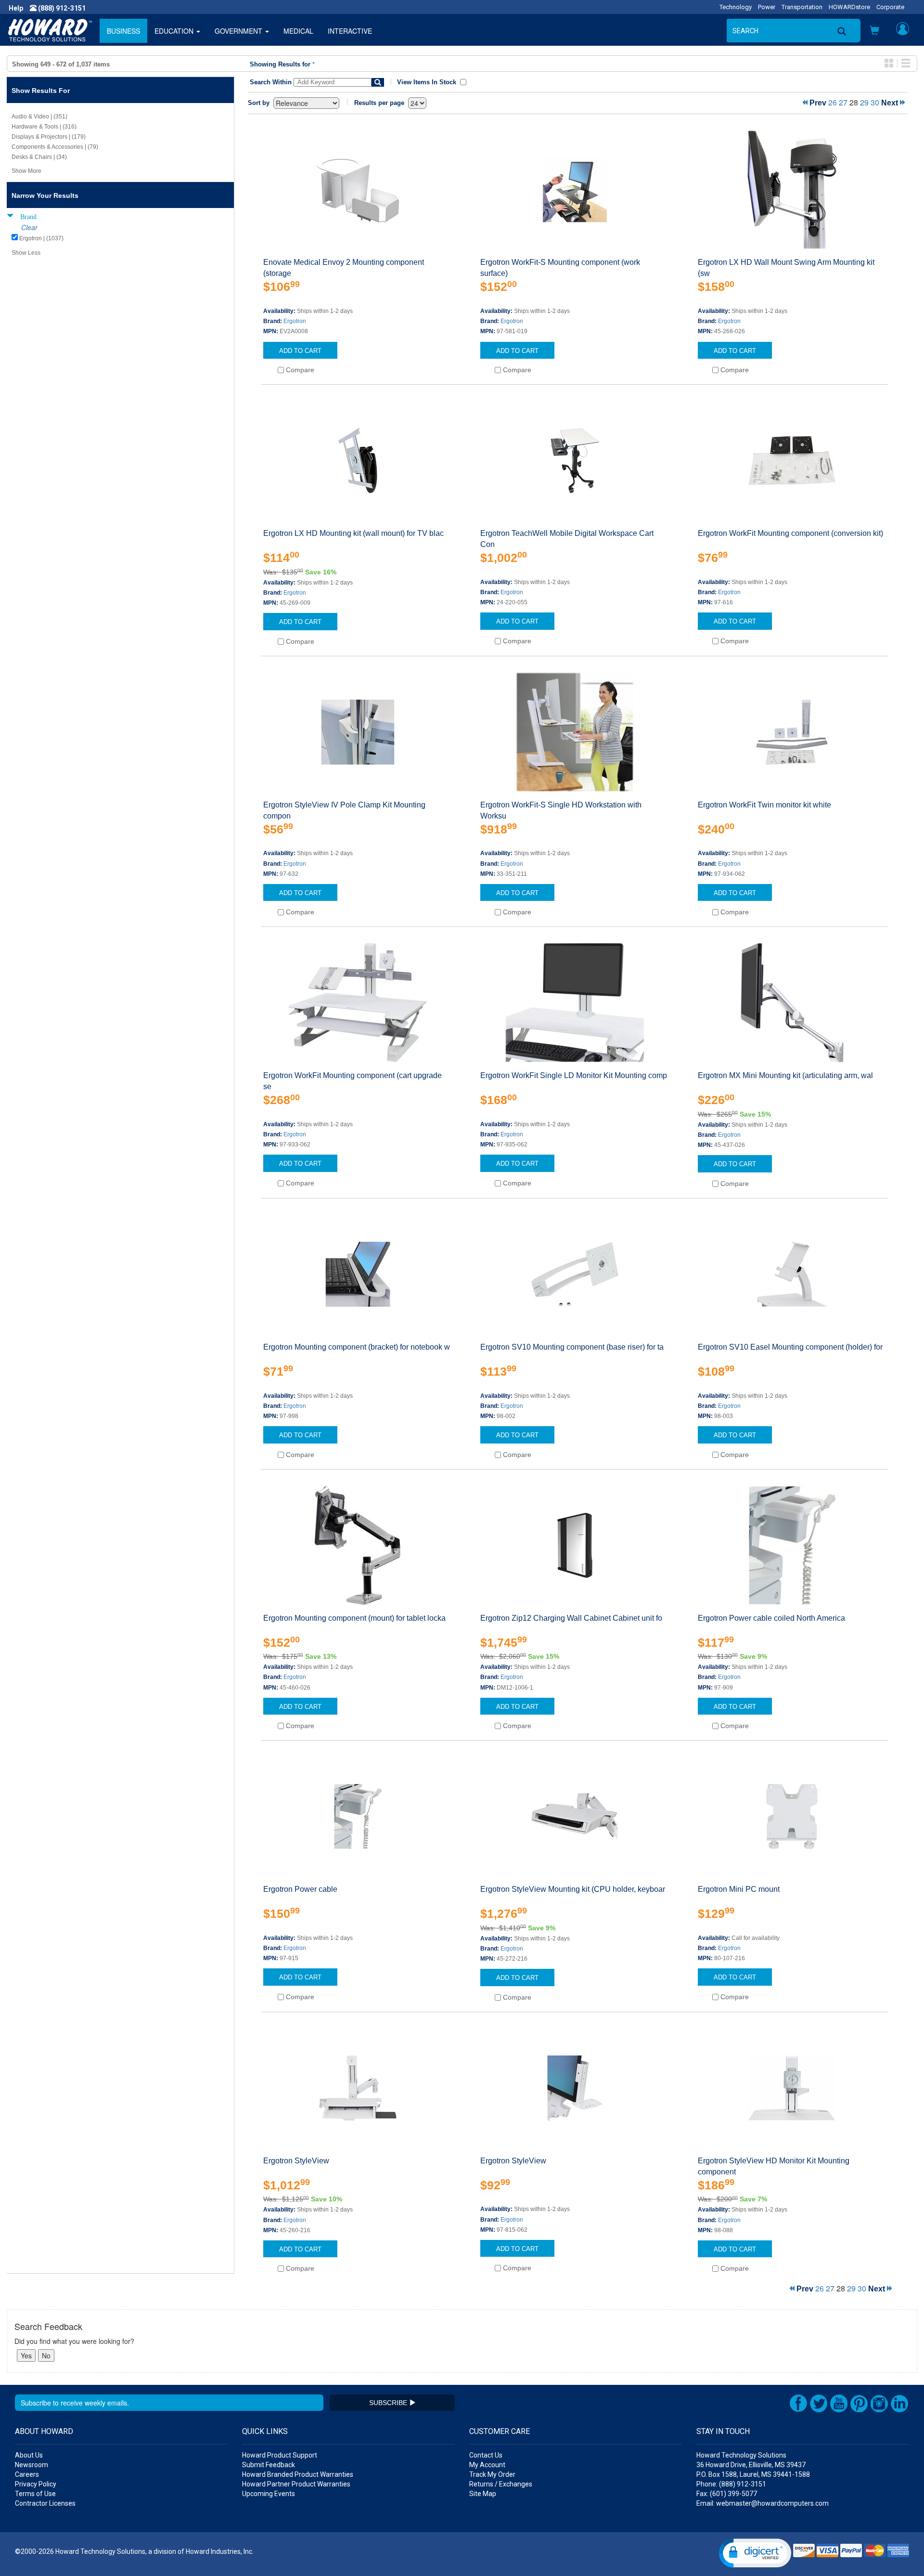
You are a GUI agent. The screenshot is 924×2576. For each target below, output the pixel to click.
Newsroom (32, 2465)
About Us (29, 2455)
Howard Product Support (280, 2455)
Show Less (26, 253)
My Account (487, 2465)
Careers (27, 2474)
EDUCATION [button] (175, 31)
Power (767, 7)
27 (843, 102)
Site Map (483, 2494)
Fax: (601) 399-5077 (727, 2494)
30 (875, 102)
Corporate (890, 7)
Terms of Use (35, 2494)
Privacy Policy (36, 2484)
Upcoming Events (269, 2494)
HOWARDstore (849, 7)
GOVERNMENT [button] (239, 31)
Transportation (802, 7)
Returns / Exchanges (501, 2484)
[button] (874, 31)
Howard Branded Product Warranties (298, 2474)
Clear (29, 227)
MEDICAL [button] (298, 31)
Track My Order (492, 2474)
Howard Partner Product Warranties (296, 2484)
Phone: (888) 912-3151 (731, 2484)
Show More (26, 171)
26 (833, 102)
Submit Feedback (269, 2465)
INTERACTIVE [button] (350, 31)
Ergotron (295, 321)
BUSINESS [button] (123, 31)
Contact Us (486, 2455)
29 (864, 102)
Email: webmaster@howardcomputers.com (763, 2503)
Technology (736, 7)
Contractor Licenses (45, 2503)
